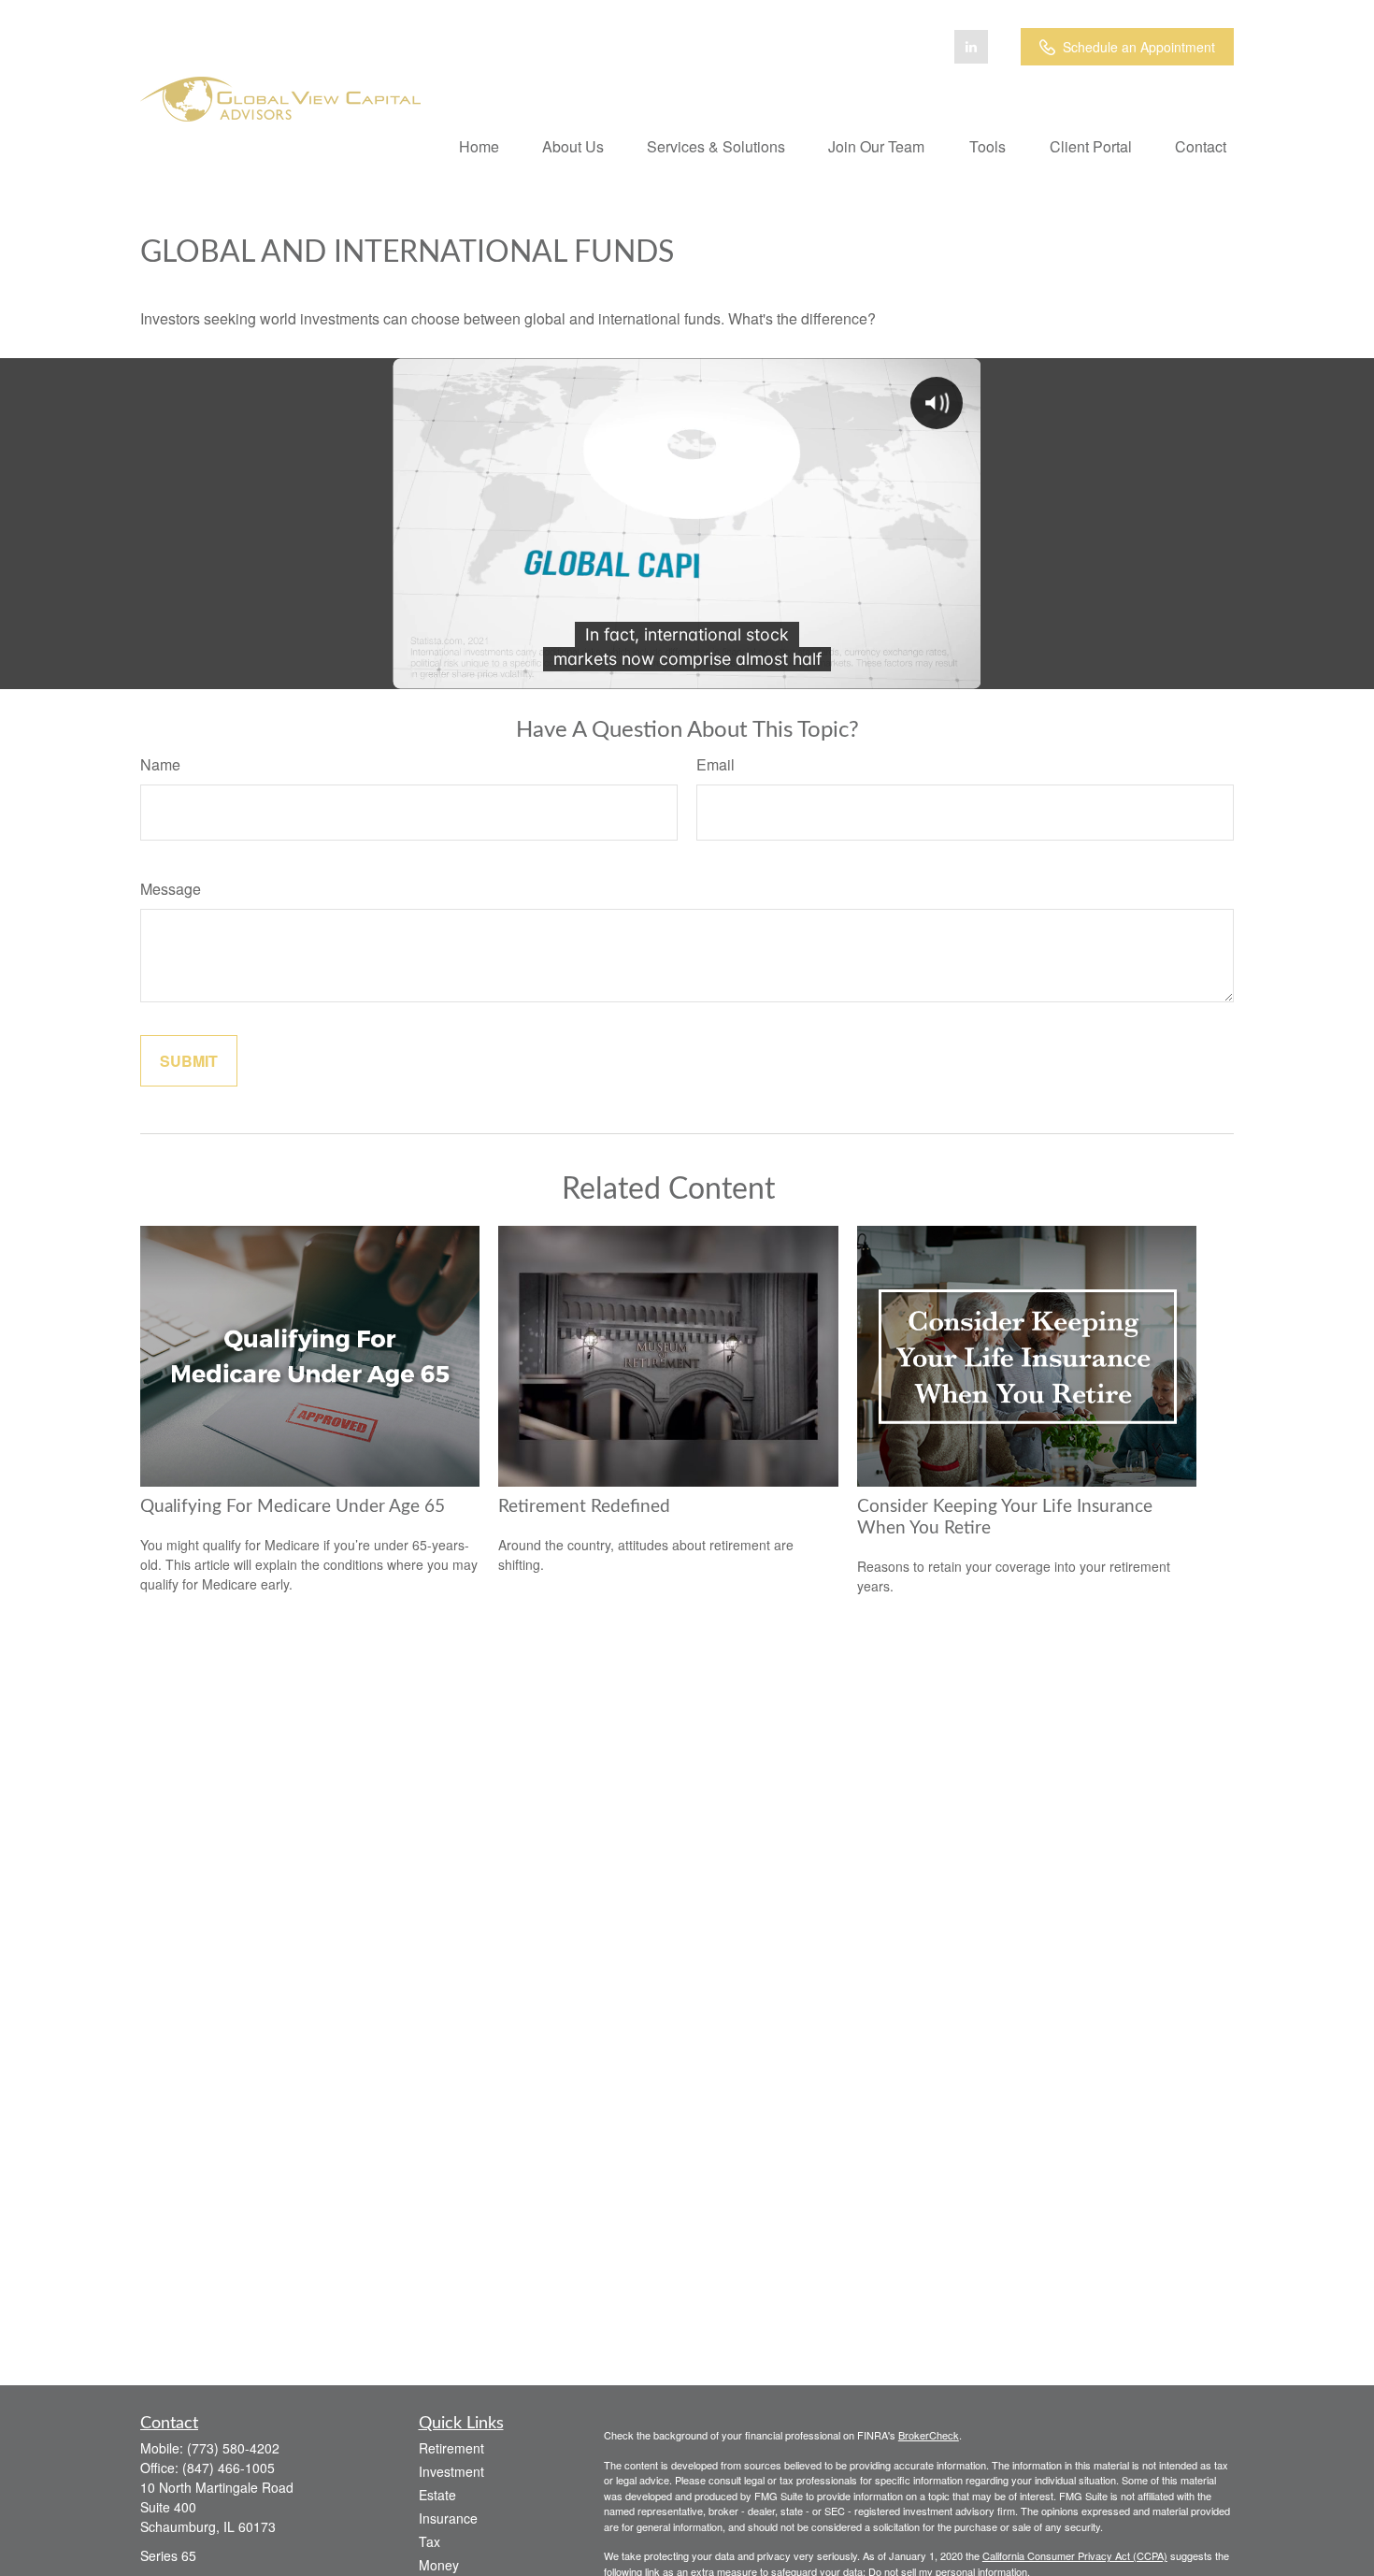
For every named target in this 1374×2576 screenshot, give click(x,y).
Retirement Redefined (584, 1507)
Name (160, 764)
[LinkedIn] (971, 47)
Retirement (451, 2448)
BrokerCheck (929, 2435)
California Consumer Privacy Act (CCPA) (1075, 2555)
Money (439, 2565)
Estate (437, 2495)
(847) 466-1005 (229, 2468)
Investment (451, 2471)
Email (716, 764)
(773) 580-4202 (233, 2448)
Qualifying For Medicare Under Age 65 (293, 1507)
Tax (429, 2541)
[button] (479, 145)
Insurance (448, 2518)
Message (171, 889)
